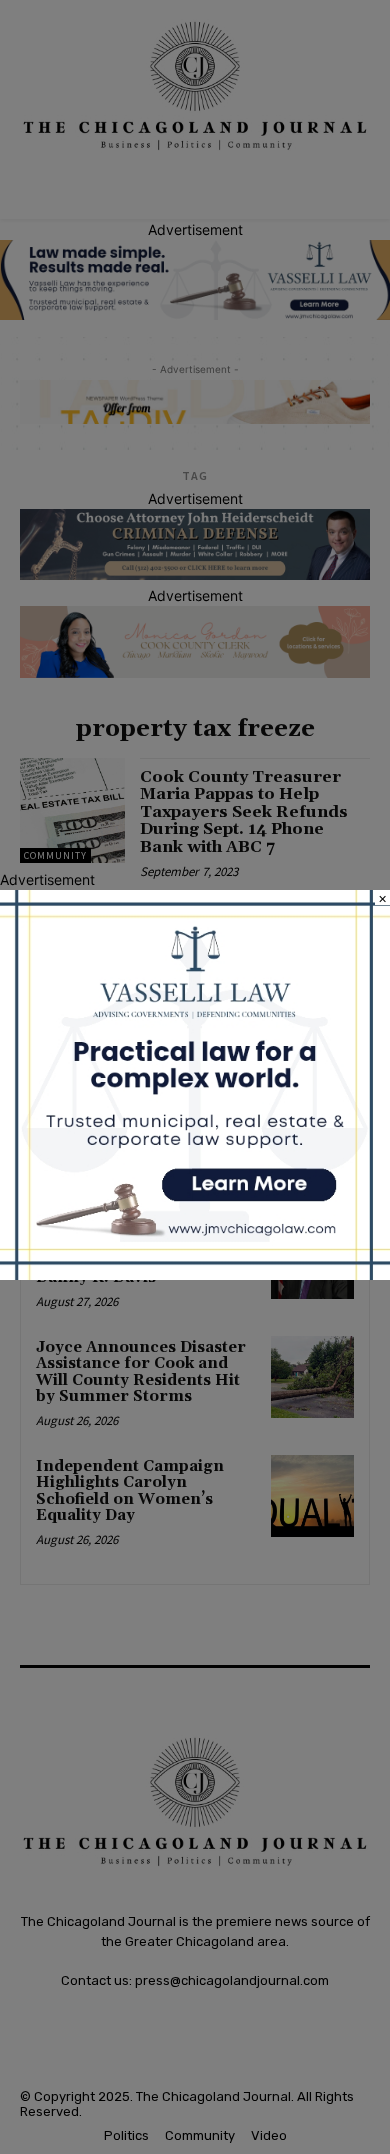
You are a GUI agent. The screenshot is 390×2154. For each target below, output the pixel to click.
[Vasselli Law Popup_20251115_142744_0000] (195, 1274)
